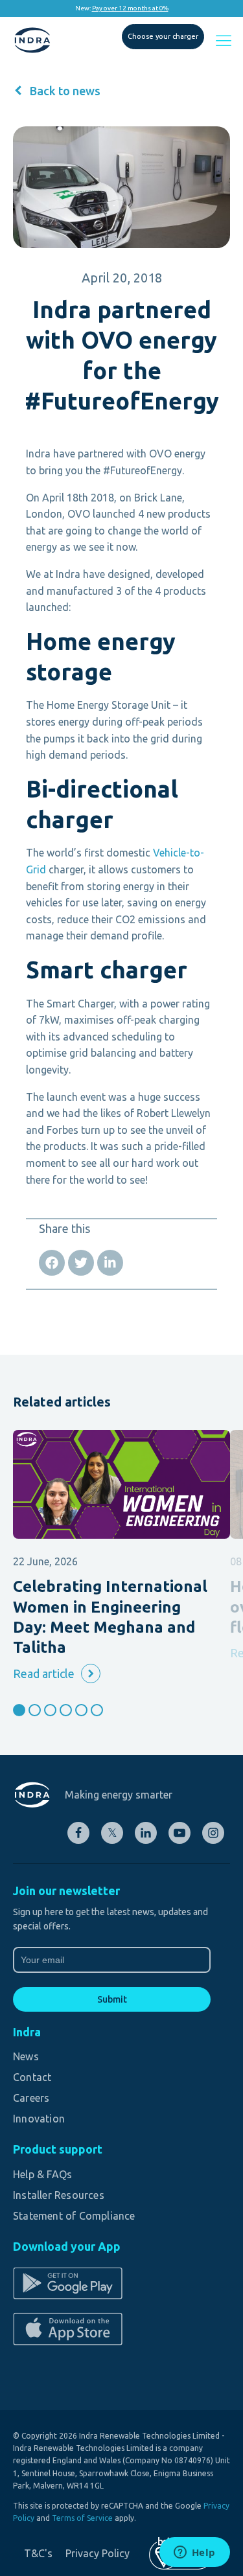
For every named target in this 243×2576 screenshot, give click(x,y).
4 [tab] (66, 1710)
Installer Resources (59, 2195)
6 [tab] (97, 1710)
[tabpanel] (121, 1557)
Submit (112, 1999)
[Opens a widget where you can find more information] (194, 2553)
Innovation (39, 2119)
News (26, 2056)
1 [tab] (19, 1710)
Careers (31, 2098)
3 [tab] (50, 1710)
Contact (32, 2077)
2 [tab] (35, 1710)
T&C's (38, 2553)
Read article (44, 1673)
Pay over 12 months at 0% (130, 8)
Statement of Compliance (74, 2216)
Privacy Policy (98, 2553)
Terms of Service (82, 2518)
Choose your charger (163, 36)
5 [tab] (81, 1710)
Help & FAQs (42, 2174)
